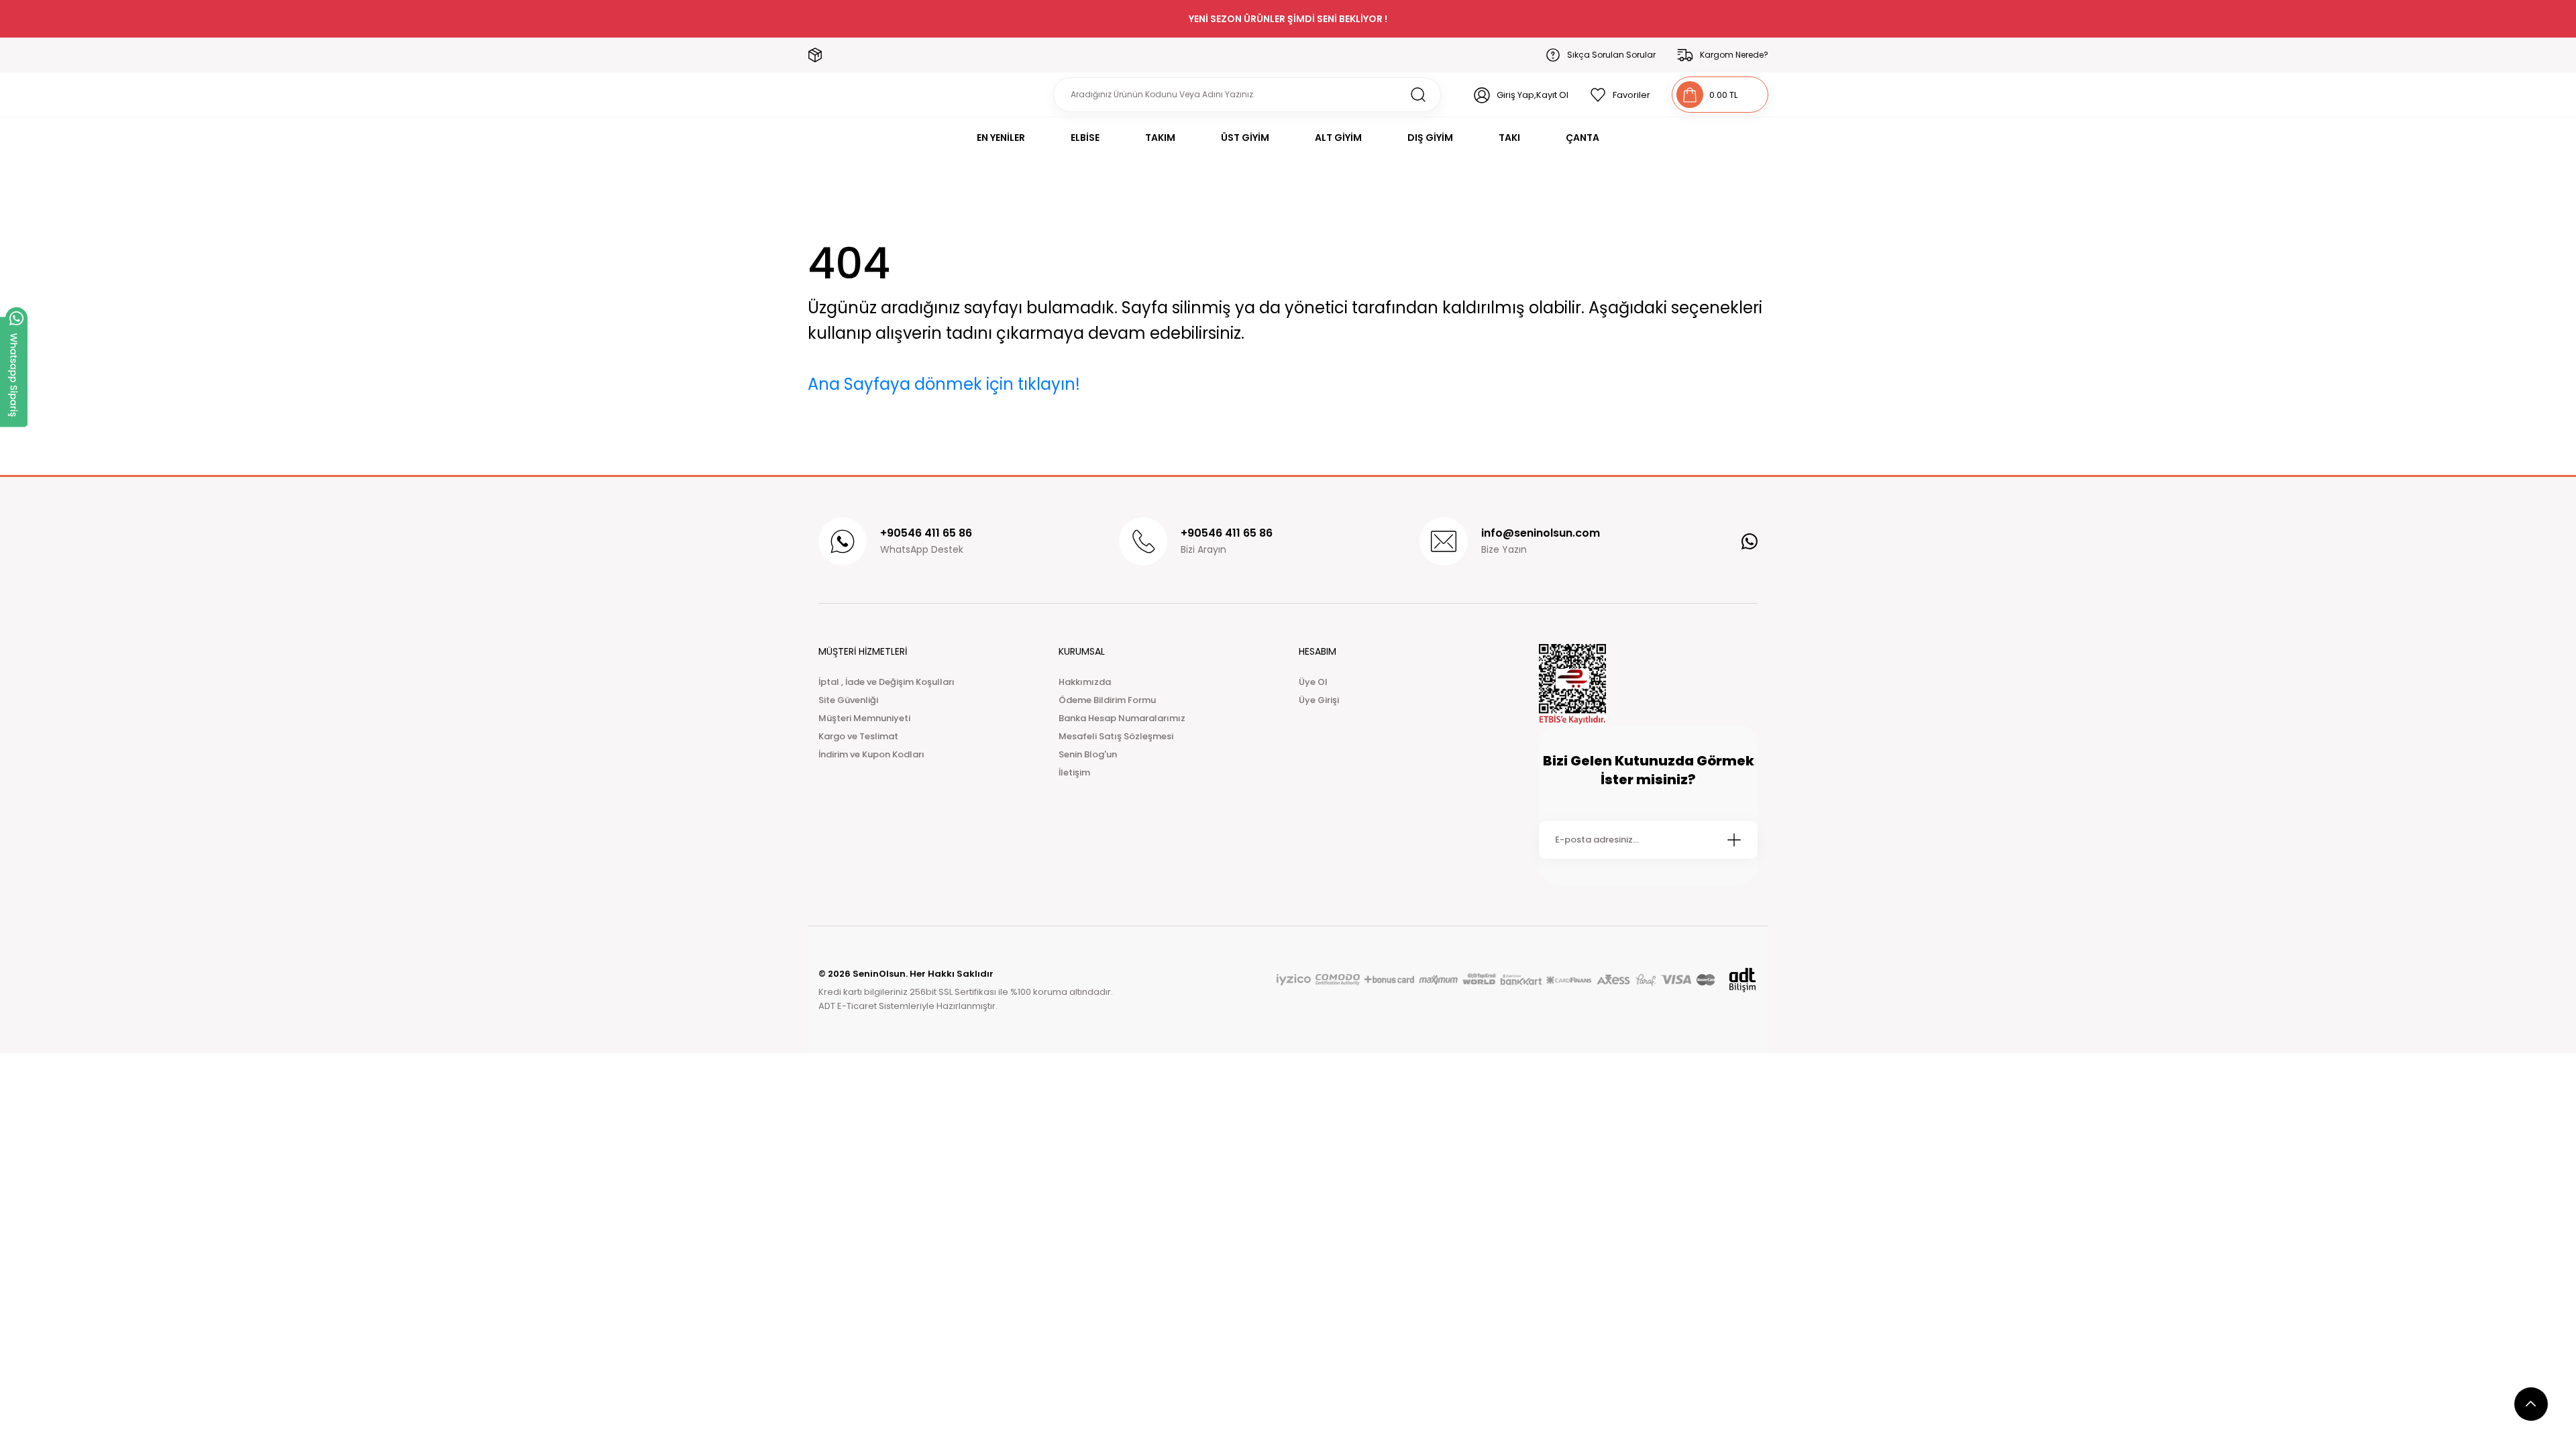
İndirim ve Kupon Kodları (871, 754)
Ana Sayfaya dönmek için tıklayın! (944, 384)
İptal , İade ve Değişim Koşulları (887, 682)
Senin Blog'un (1088, 754)
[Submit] (1734, 840)
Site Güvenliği (848, 700)
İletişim (1074, 772)
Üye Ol (1313, 682)
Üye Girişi (1319, 700)
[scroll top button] (2531, 1404)
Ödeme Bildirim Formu (1107, 700)
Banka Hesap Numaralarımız (1122, 718)
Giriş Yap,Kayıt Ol (1533, 95)
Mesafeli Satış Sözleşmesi (1116, 736)
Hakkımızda (1085, 682)
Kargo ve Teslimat (858, 736)
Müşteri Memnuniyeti (864, 718)
